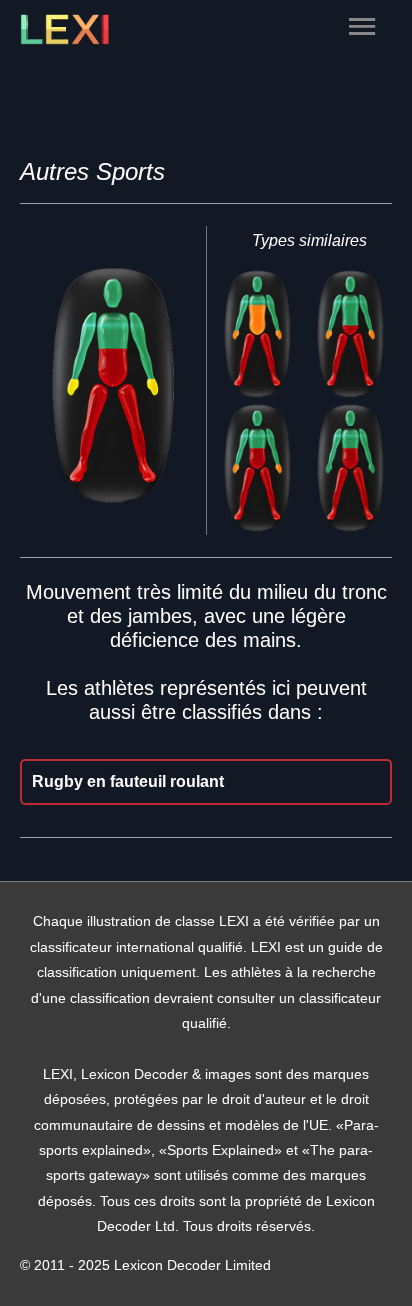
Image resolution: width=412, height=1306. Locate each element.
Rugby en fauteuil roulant (128, 781)
